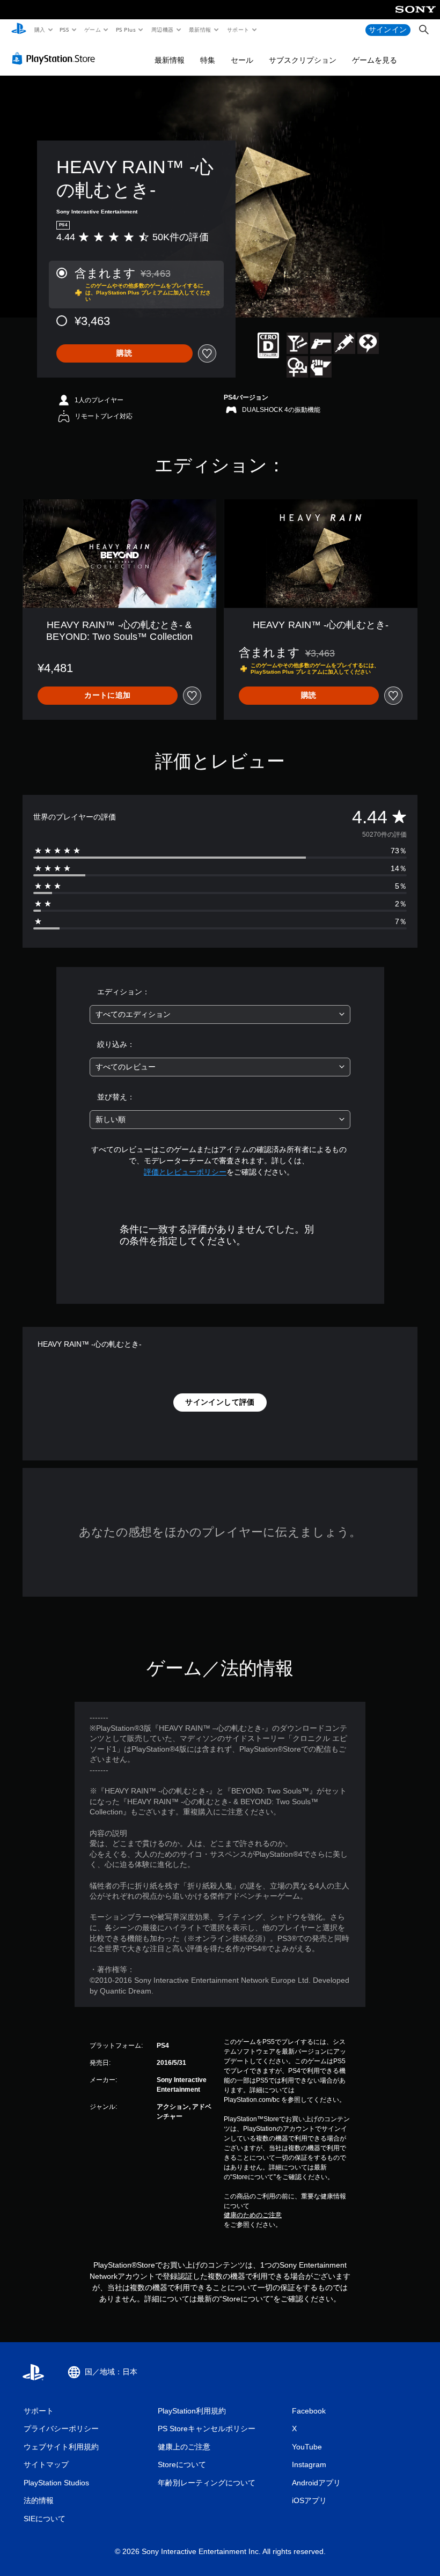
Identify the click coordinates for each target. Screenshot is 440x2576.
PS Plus (126, 29)
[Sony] (416, 17)
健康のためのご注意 (253, 2215)
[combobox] (220, 1014)
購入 (39, 29)
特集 (208, 60)
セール (242, 60)
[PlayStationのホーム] (19, 30)
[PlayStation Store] (56, 58)
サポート (238, 29)
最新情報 (200, 29)
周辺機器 (162, 29)
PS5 (65, 29)
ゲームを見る (375, 60)
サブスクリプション (303, 60)
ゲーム (92, 29)
